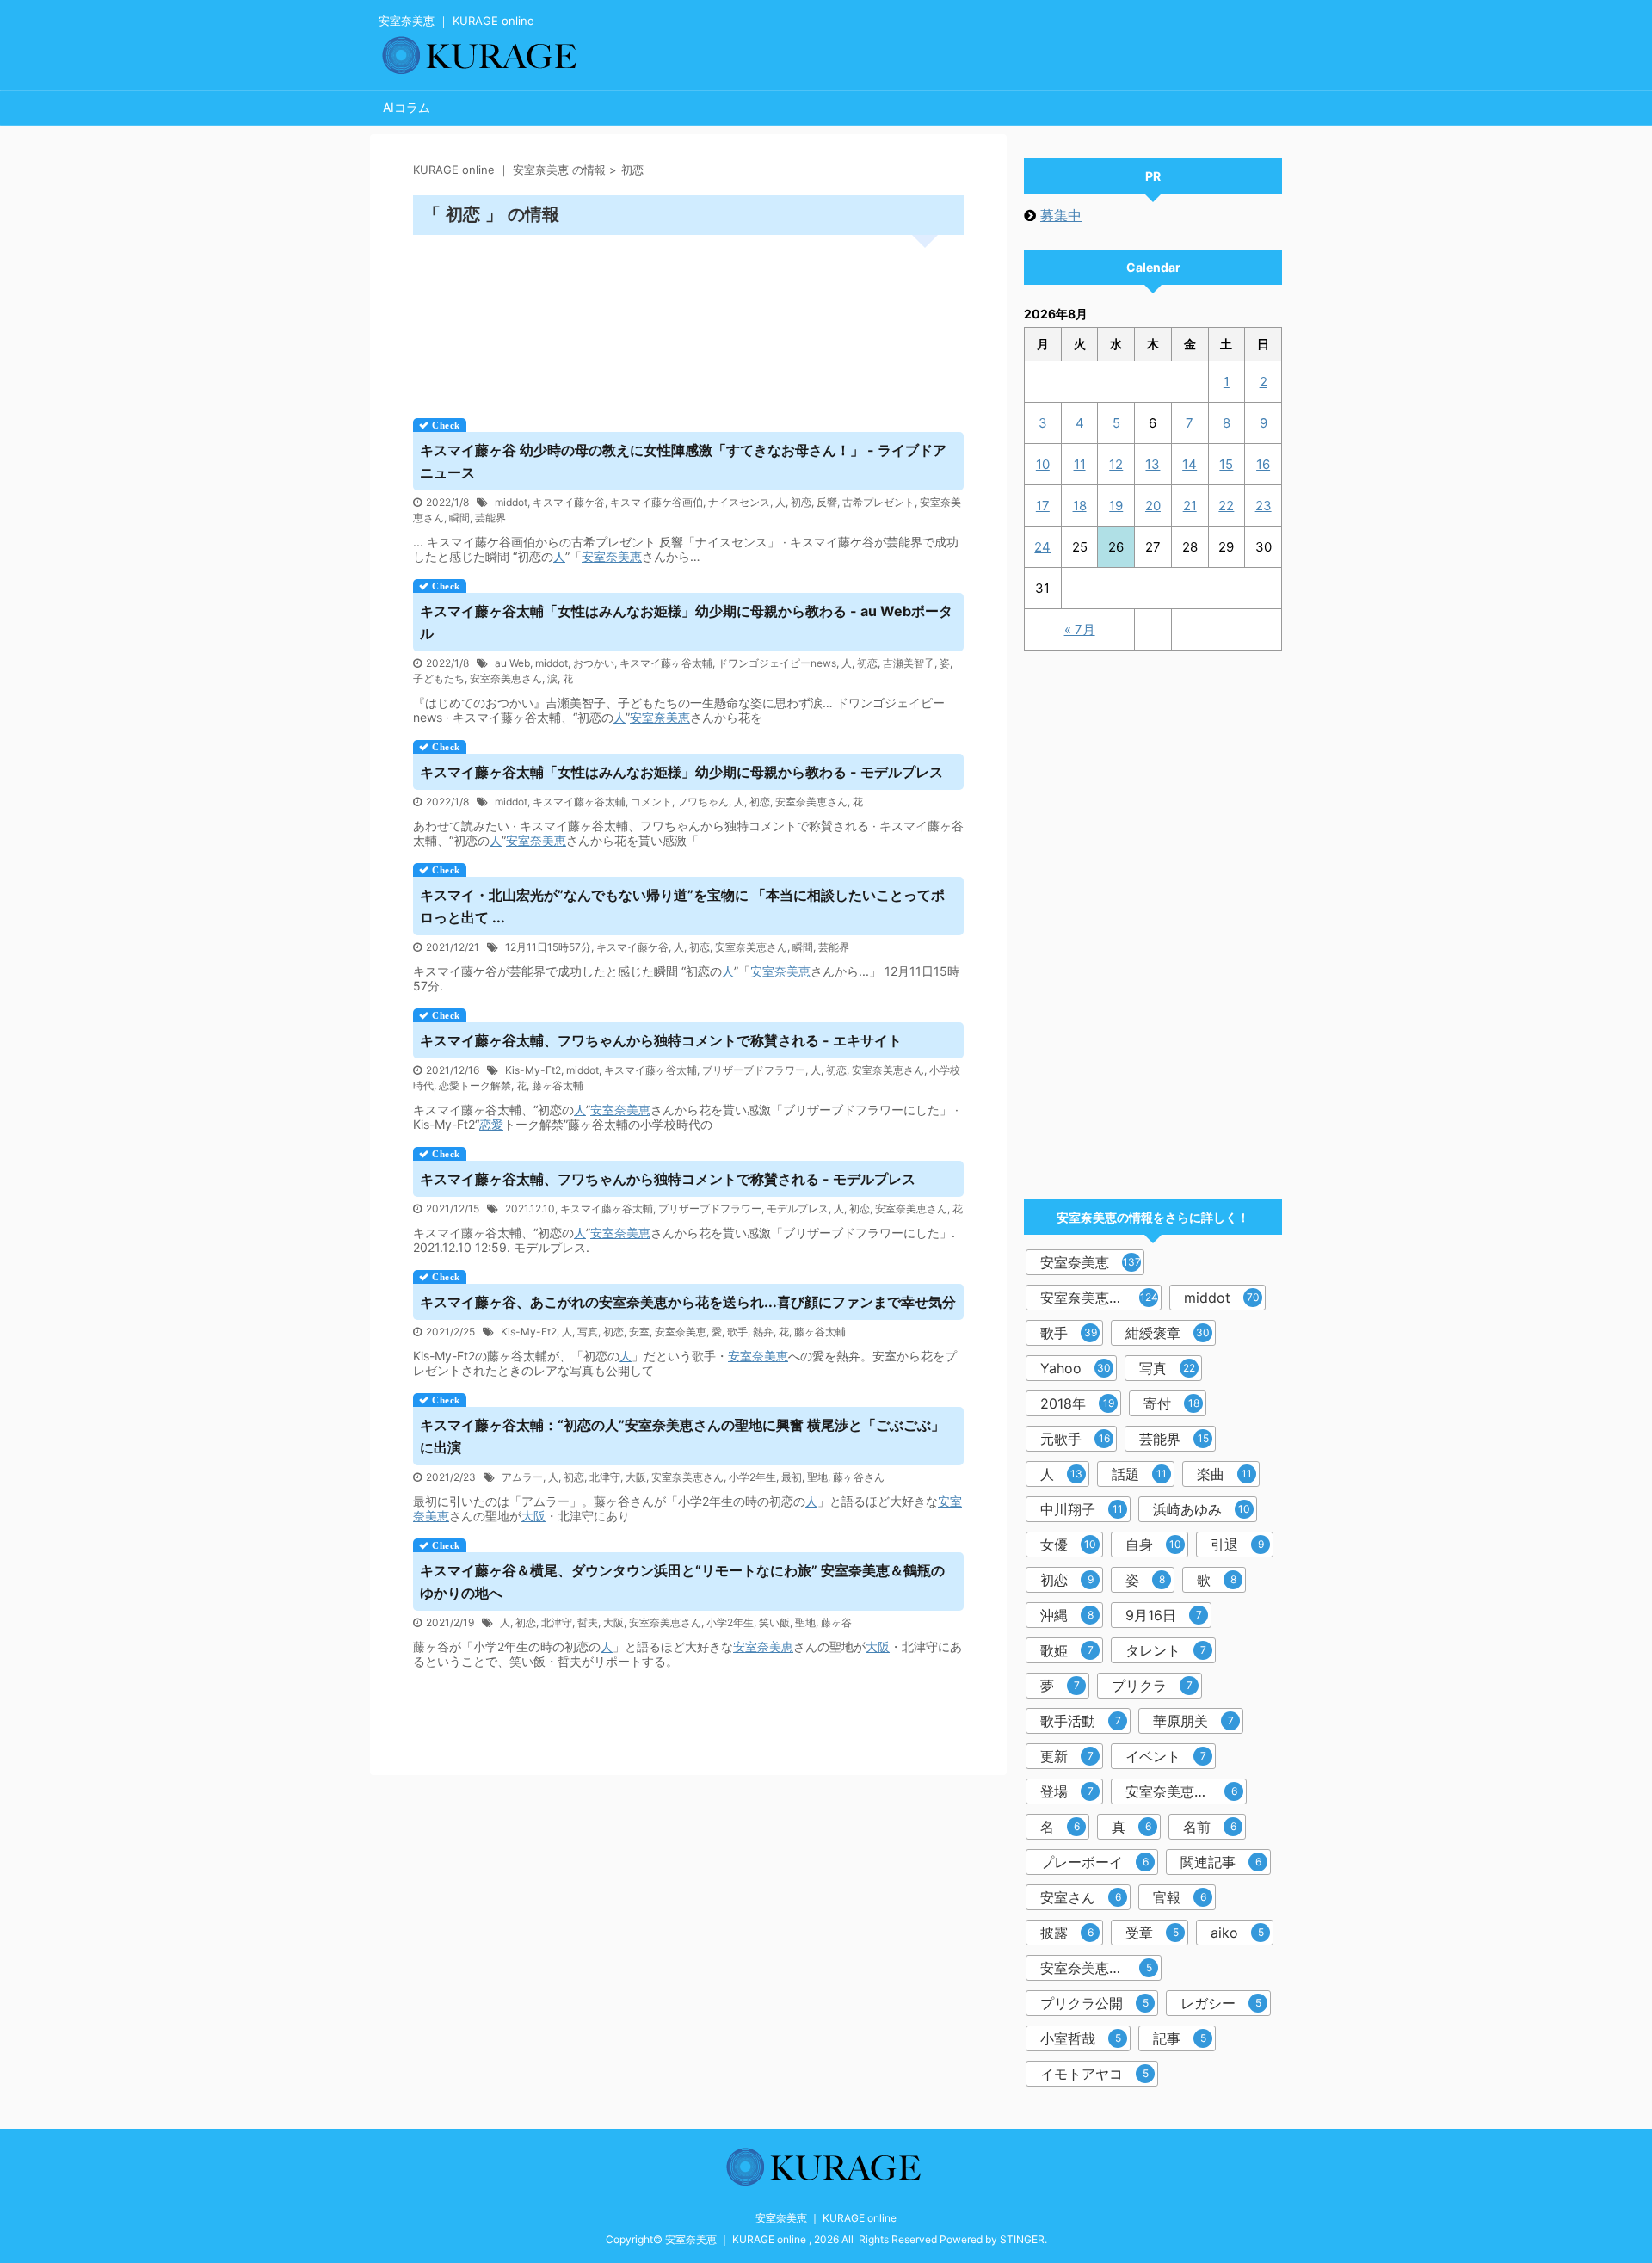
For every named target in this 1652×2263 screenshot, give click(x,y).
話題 (1139, 1474)
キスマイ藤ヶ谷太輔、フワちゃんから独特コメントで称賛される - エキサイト (661, 1040)
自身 (1153, 1545)
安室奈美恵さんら (1181, 1791)
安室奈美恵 (612, 556)
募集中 (1061, 215)
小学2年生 (752, 1477)
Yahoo (1076, 1368)
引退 (1237, 1545)
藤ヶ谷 (836, 1622)
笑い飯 (774, 1622)
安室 (639, 1332)
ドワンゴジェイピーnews (777, 663)
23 (1264, 506)
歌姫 (1067, 1650)
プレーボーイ (1094, 1862)
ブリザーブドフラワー (754, 1070)
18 (1080, 506)
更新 (1067, 1756)
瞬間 (459, 518)
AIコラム (407, 107)
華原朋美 (1193, 1721)
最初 (792, 1477)
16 (1263, 464)
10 (1043, 464)
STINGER (1022, 2239)
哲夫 (588, 1622)
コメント (651, 802)
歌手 (737, 1332)
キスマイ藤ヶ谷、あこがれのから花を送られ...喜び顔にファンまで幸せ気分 (688, 1302)
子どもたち (439, 678)
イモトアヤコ (1094, 2074)
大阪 (636, 1477)
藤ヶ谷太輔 (558, 1085)
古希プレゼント (878, 502)
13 (1153, 464)
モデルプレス (798, 1209)
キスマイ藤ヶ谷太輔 (666, 663)
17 (1043, 506)
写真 (588, 1332)
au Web (512, 663)
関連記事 (1221, 1862)
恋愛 (491, 1124)
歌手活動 (1081, 1721)
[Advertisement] (688, 321)
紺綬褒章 (1168, 1333)
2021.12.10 (530, 1209)
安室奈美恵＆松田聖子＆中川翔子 (1101, 1968)
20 (1153, 506)
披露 (1067, 1933)
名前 (1210, 1827)
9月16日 (1164, 1615)
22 (1226, 506)
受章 (1152, 1933)
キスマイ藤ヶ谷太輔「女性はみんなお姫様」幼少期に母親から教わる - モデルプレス (681, 772)
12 (1116, 464)
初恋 (801, 502)
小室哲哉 (1081, 2038)
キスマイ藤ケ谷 (569, 502)
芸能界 (490, 518)
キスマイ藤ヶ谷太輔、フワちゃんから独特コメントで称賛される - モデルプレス (668, 1179)
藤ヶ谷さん (859, 1477)
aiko (1237, 1933)
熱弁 (763, 1332)
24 (1042, 547)
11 (1080, 464)
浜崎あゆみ (1202, 1509)
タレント (1166, 1650)
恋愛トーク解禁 (475, 1085)
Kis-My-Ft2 (533, 1070)
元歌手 (1075, 1439)
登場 (1067, 1791)
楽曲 (1224, 1474)
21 (1190, 506)
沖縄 (1067, 1615)
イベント (1166, 1756)
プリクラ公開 (1094, 2003)
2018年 (1077, 1403)
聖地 (817, 1477)
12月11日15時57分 (548, 947)
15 (1226, 464)
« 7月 (1080, 629)
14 (1190, 464)
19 (1116, 506)
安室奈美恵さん (506, 678)
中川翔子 (1082, 1509)
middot (511, 502)
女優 (1068, 1545)
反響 (827, 502)
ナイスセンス (739, 502)
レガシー (1221, 2003)
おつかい (594, 663)
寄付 (1171, 1403)
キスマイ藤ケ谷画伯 (656, 502)
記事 (1180, 2038)
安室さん (1081, 1897)
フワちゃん (703, 802)
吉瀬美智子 (909, 663)
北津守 (605, 1477)
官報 (1180, 1897)
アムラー (522, 1477)
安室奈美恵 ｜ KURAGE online (826, 2218)
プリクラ (1152, 1686)
